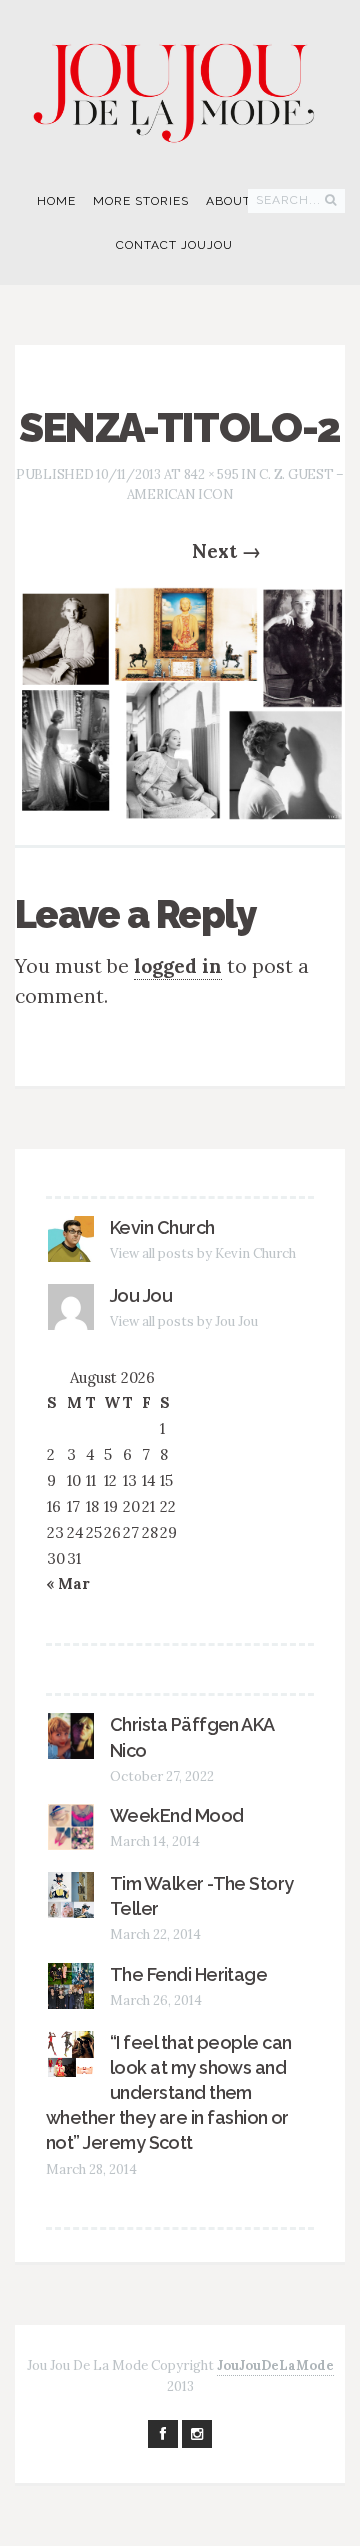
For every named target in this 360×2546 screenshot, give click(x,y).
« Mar (68, 1583)
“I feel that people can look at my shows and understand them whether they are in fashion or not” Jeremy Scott (169, 2093)
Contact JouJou (174, 245)
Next (226, 551)
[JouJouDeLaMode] (180, 85)
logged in (178, 966)
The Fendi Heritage (188, 1974)
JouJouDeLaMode (275, 2365)
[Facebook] (163, 2434)
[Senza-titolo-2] (180, 701)
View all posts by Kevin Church (203, 1253)
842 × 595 (211, 474)
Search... (288, 200)
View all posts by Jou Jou (184, 1321)
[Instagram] (197, 2434)
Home (56, 201)
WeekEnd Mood (177, 1815)
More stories (141, 201)
